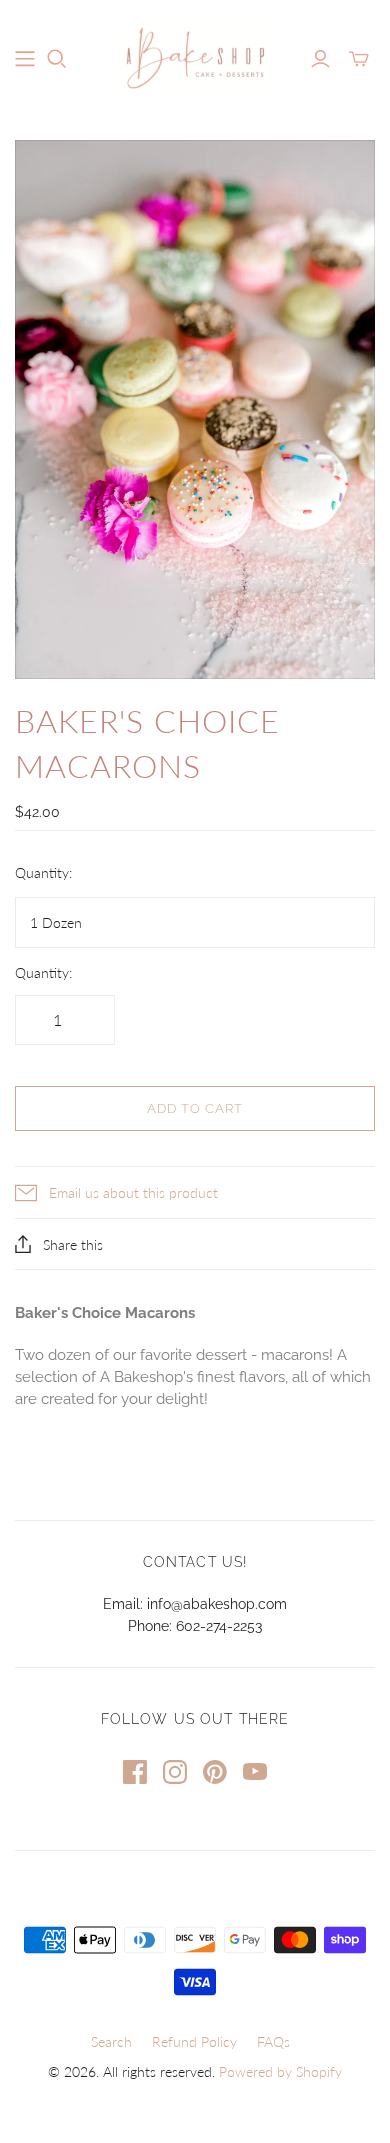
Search (111, 2041)
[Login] (320, 59)
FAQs (273, 2041)
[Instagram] (175, 1772)
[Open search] (57, 59)
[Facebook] (135, 1772)
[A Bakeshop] (195, 54)
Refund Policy (194, 2041)
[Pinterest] (215, 1772)
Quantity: (43, 872)
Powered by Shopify (280, 2071)
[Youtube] (255, 1772)
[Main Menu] (25, 59)
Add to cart (195, 1108)
